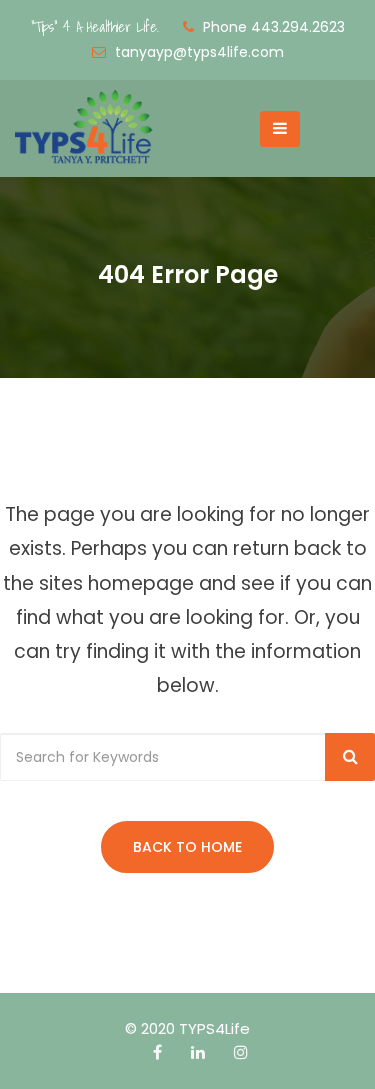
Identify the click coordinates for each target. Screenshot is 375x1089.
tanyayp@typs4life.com (199, 52)
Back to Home (187, 847)
